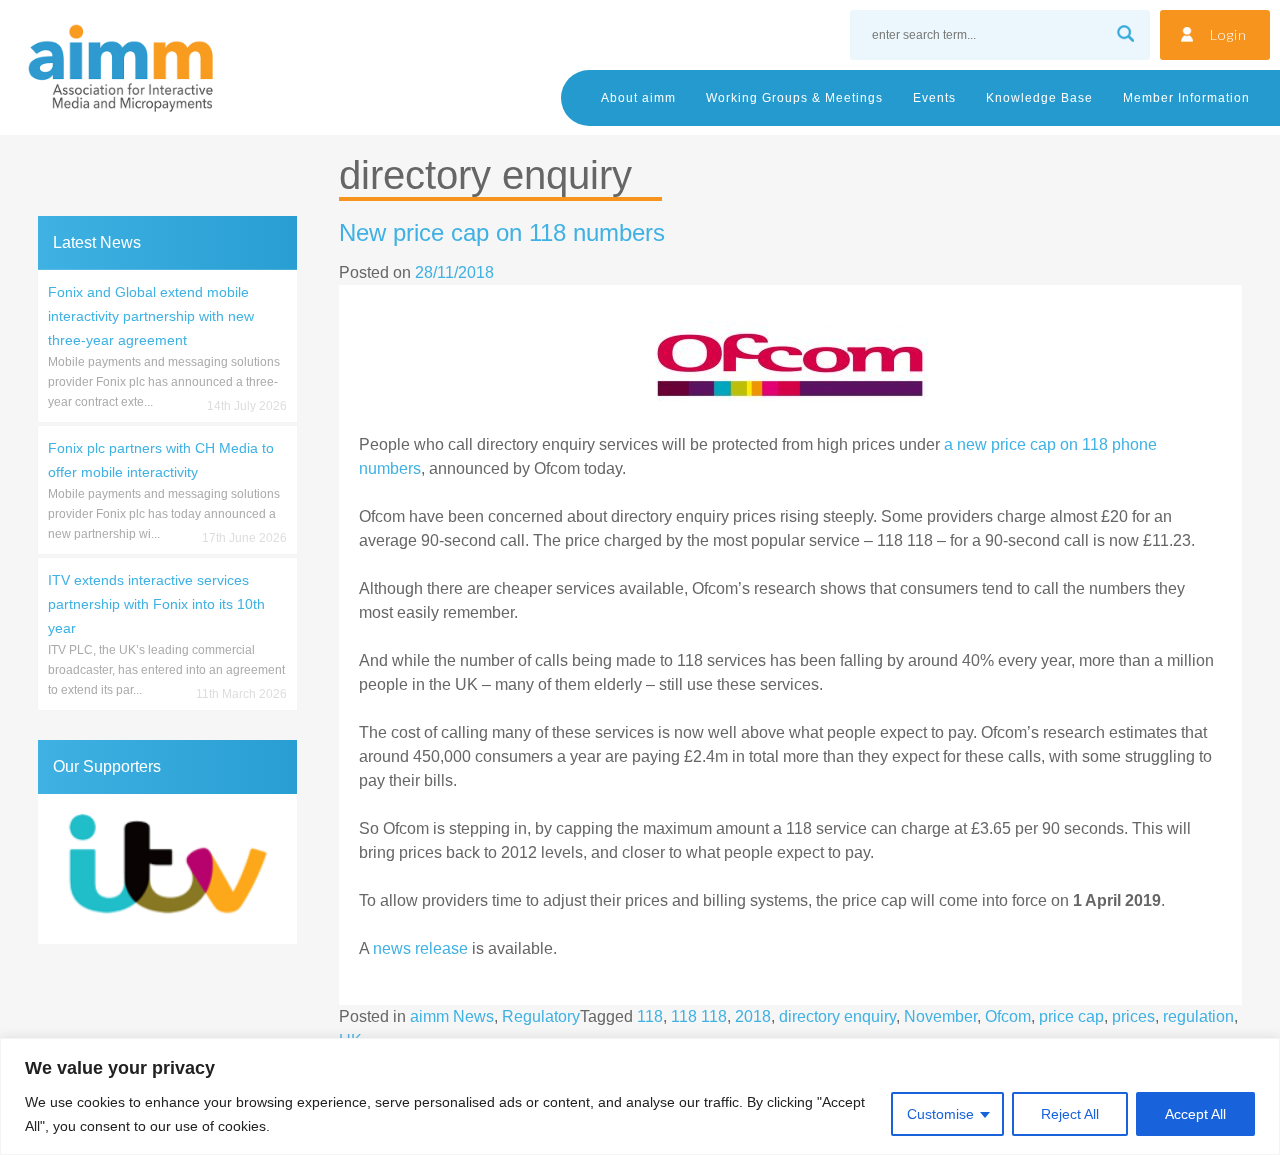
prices (1133, 1016)
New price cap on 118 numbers (502, 232)
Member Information (1186, 98)
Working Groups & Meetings (794, 98)
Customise (940, 1114)
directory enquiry (837, 1016)
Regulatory (541, 1016)
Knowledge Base (1039, 98)
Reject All (1070, 1114)
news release (420, 948)
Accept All (1195, 1114)
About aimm (638, 98)
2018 (753, 1016)
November (940, 1016)
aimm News (452, 1016)
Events (934, 98)
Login (1228, 34)
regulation (1198, 1016)
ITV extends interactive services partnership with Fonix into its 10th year (156, 604)
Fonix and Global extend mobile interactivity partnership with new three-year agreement (151, 316)
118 (650, 1016)
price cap (1071, 1016)
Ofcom (1008, 1016)
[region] (640, 1096)
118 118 (699, 1016)
